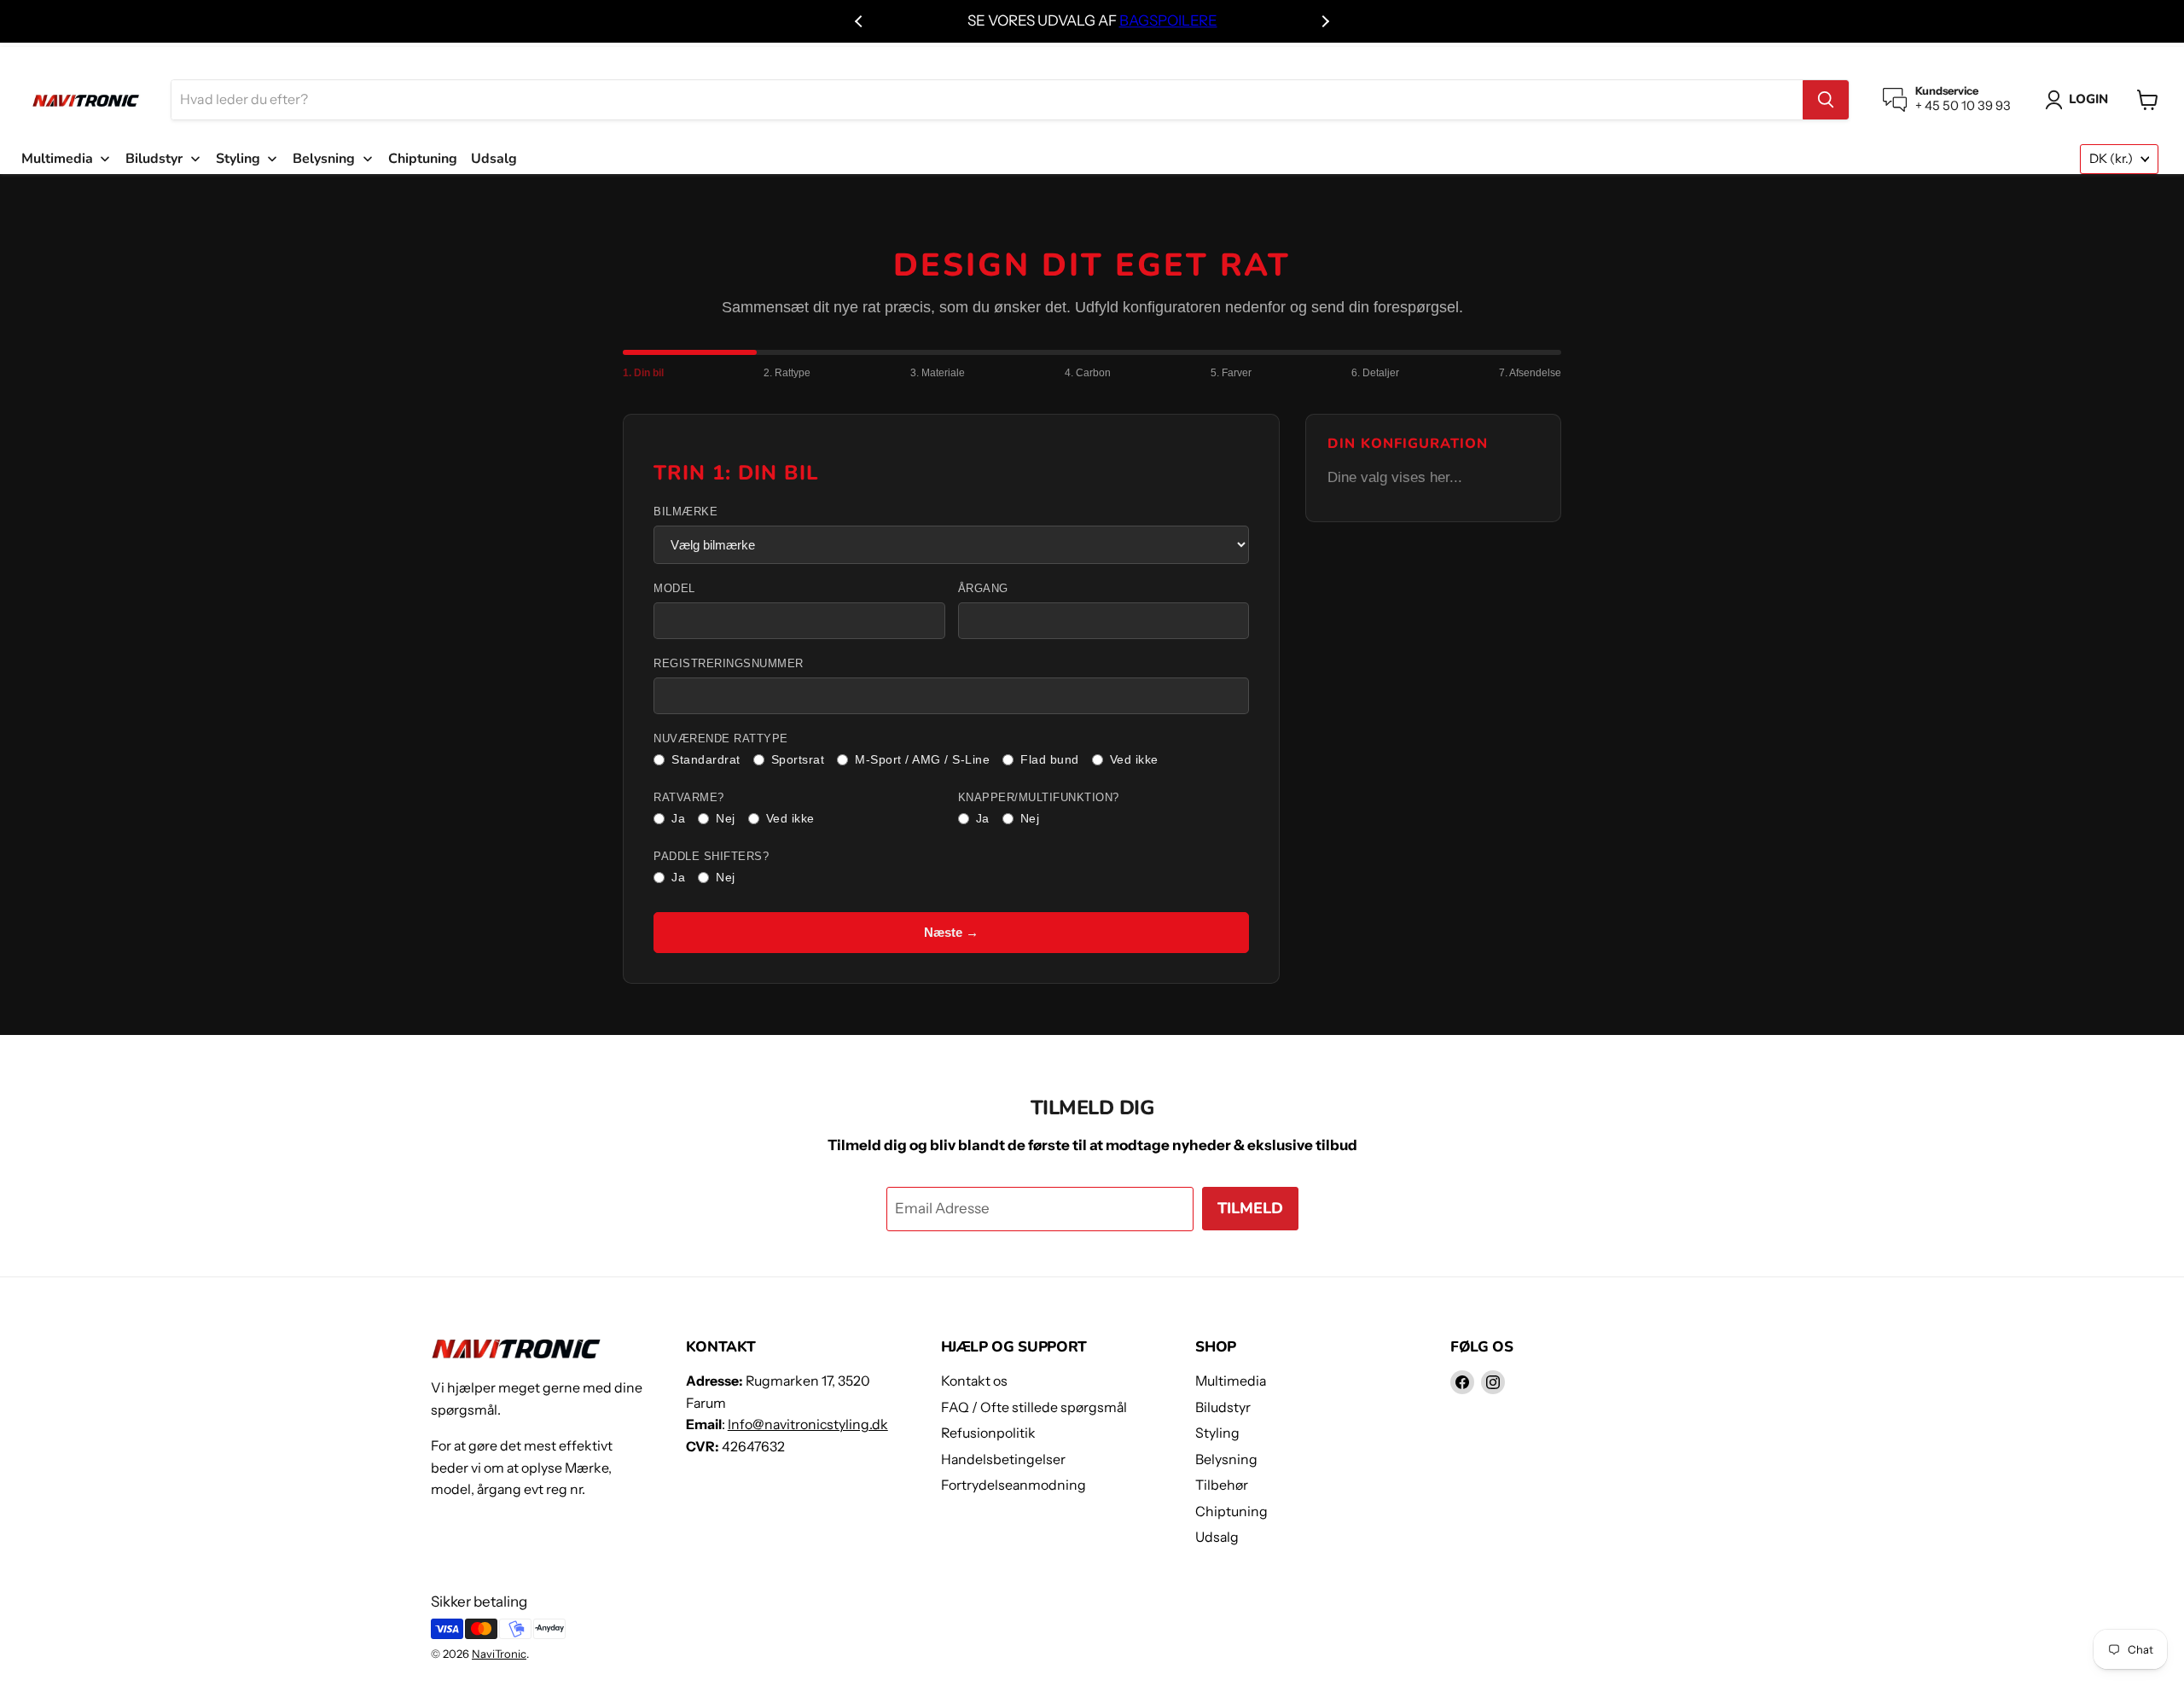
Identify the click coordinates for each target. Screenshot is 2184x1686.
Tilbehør (1222, 1485)
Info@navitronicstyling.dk (808, 1424)
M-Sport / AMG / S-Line (922, 759)
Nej (726, 818)
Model (674, 589)
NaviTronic (499, 1654)
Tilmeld (1250, 1208)
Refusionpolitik (988, 1433)
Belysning (1226, 1459)
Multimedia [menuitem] (57, 159)
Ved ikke (1134, 759)
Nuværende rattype (721, 739)
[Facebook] (1462, 1382)
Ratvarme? (689, 798)
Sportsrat (798, 759)
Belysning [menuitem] (324, 159)
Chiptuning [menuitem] (423, 159)
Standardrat (706, 759)
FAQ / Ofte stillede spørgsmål (1034, 1407)
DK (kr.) (2111, 159)
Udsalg (1217, 1537)
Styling (1217, 1433)
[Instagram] (1493, 1382)
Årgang (983, 589)
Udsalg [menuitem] (494, 159)
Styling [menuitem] (238, 159)
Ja (678, 818)
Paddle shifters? (711, 857)
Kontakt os (974, 1381)
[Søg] (1826, 100)
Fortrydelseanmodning (1014, 1485)
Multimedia (1231, 1381)
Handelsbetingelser (1003, 1459)
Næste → (951, 932)
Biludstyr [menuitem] (154, 159)
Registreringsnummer (729, 664)
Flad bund (1050, 759)
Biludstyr (1223, 1407)
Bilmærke (685, 512)
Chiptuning (1231, 1512)
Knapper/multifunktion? (1039, 798)
